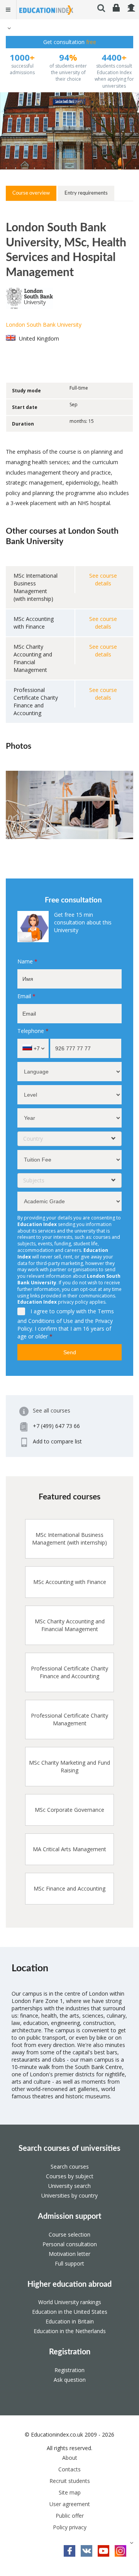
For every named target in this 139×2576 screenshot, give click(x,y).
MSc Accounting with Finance (70, 1582)
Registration (70, 2352)
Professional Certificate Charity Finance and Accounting (69, 1672)
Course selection (69, 2234)
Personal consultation (70, 2244)
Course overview (31, 193)
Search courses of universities (69, 2149)
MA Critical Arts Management (69, 1849)
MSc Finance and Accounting (69, 1888)
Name (27, 961)
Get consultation (70, 42)
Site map (70, 2492)
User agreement (70, 2504)
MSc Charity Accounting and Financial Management (70, 1625)
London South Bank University (44, 325)
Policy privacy (70, 2527)
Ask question (70, 2380)
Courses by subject (70, 2176)
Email (26, 996)
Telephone (33, 1031)
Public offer (70, 2516)
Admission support (69, 2216)
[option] (69, 805)
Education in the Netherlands (70, 2331)
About (70, 2458)
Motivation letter (69, 2254)
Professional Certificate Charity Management (69, 1719)
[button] (8, 28)
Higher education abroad (69, 2284)
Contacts (69, 2469)
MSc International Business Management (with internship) (69, 1539)
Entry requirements (86, 193)
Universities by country (69, 2195)
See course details (103, 579)
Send (70, 1352)
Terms (106, 1311)
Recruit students (70, 2481)
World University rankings (70, 2302)
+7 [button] (36, 1048)
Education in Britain (70, 2321)
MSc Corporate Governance (69, 1810)
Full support (69, 2263)
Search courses (70, 2166)
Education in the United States (70, 2312)
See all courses (52, 1410)
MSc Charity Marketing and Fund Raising (69, 1766)
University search (69, 2186)
